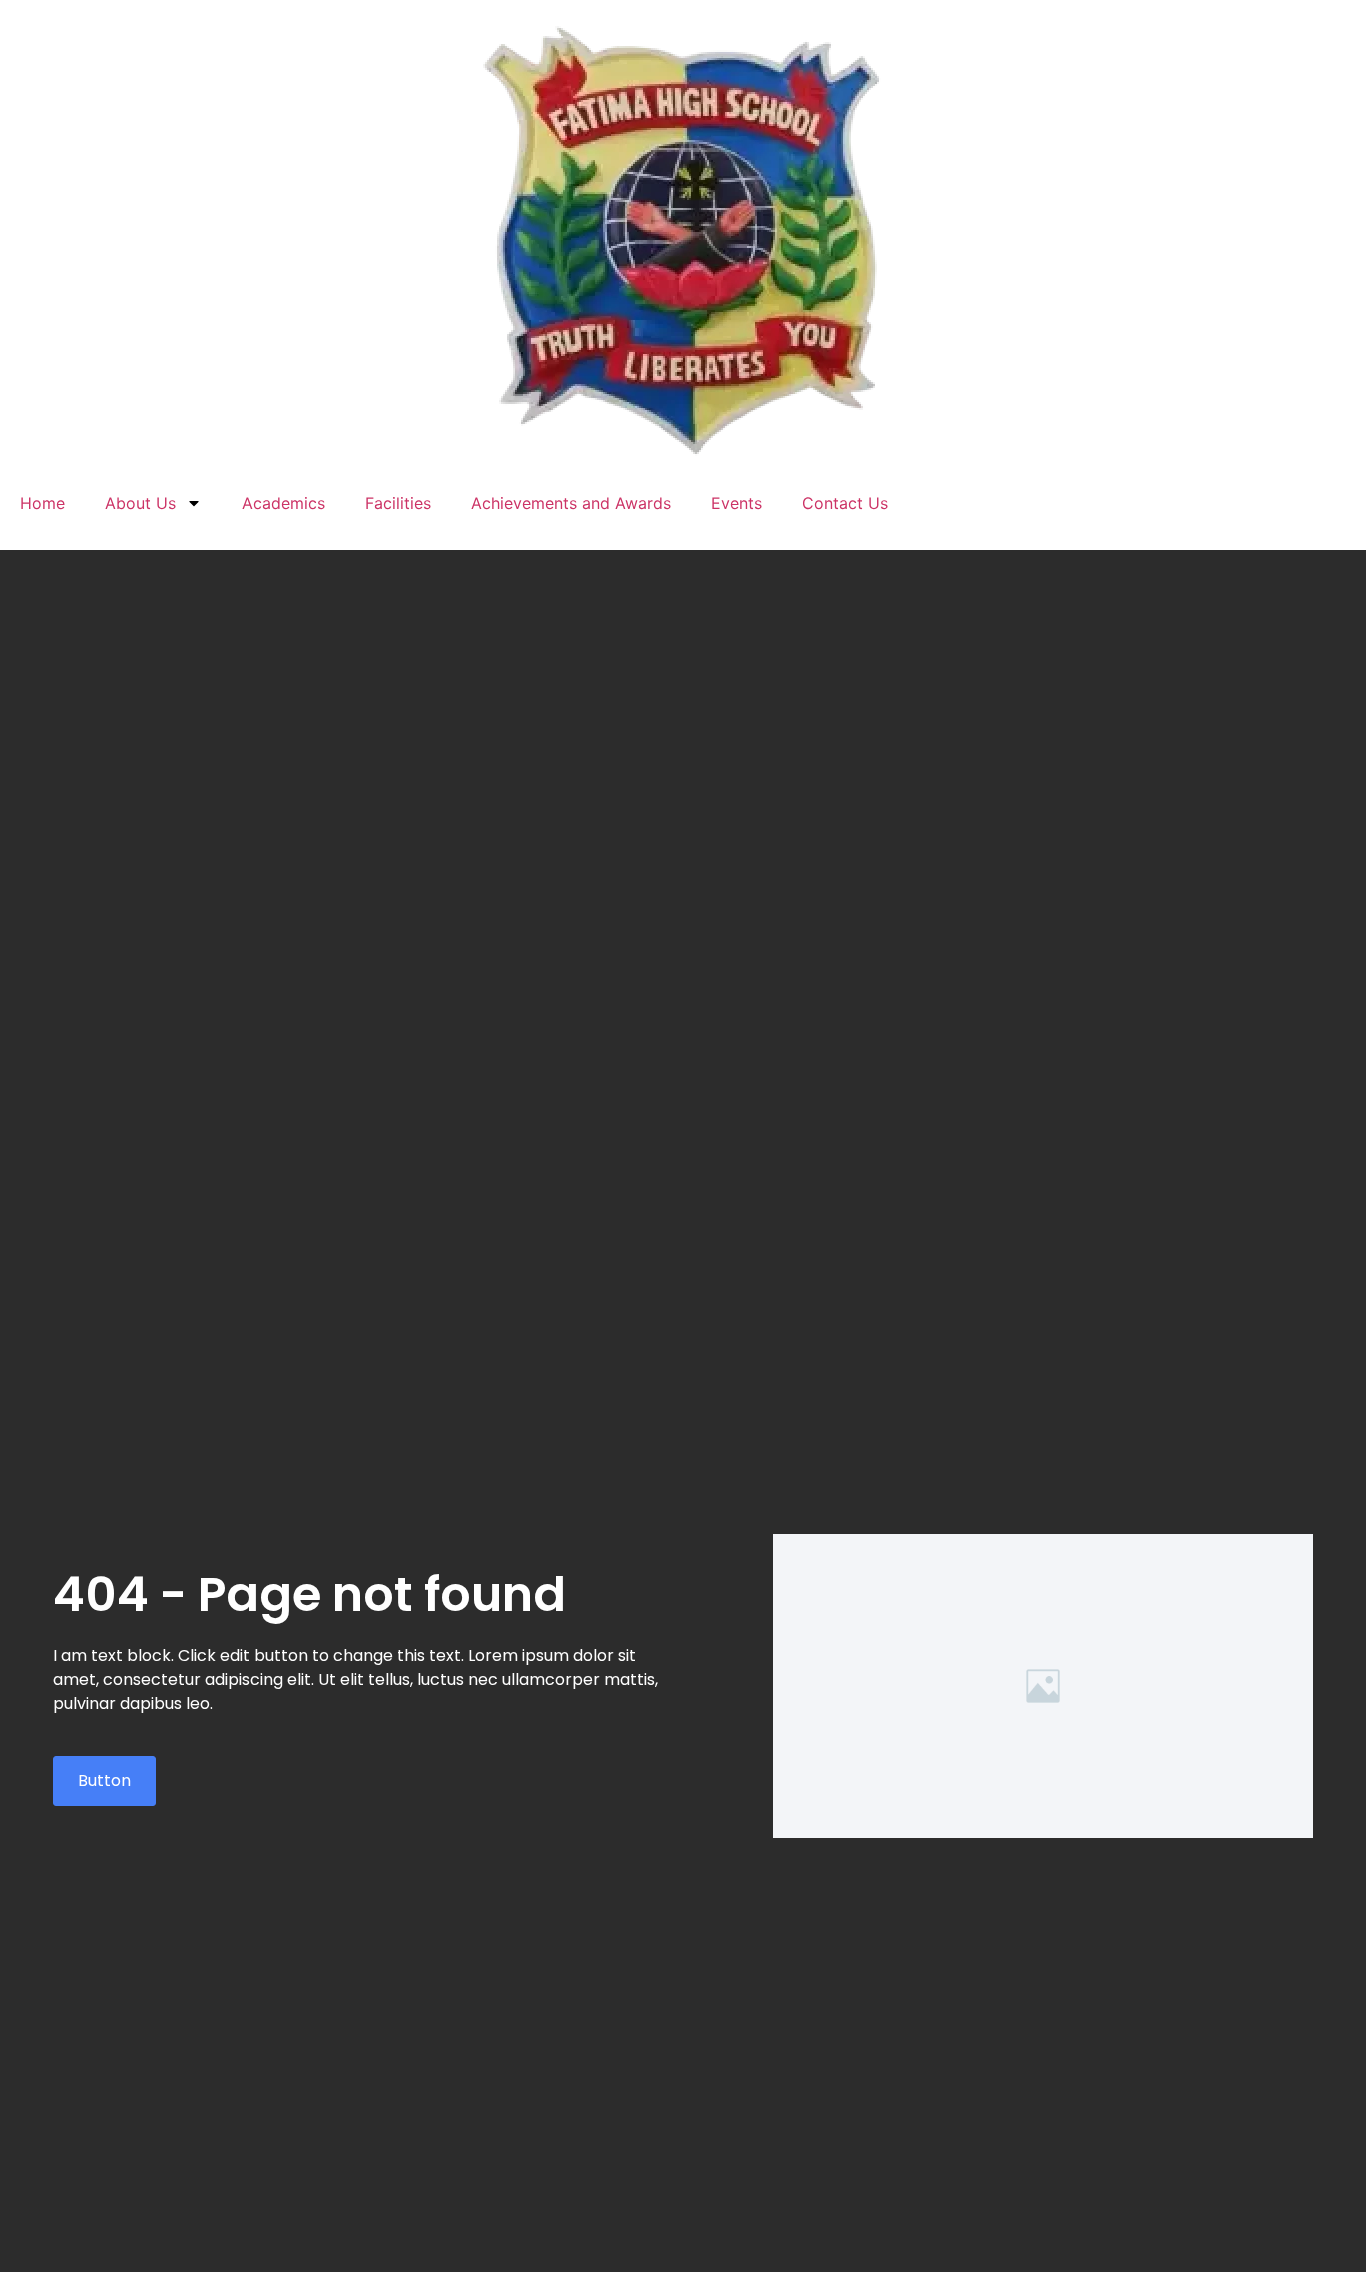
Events (736, 503)
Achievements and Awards (571, 503)
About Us (140, 503)
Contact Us (845, 503)
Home (42, 503)
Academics (283, 503)
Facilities (398, 503)
